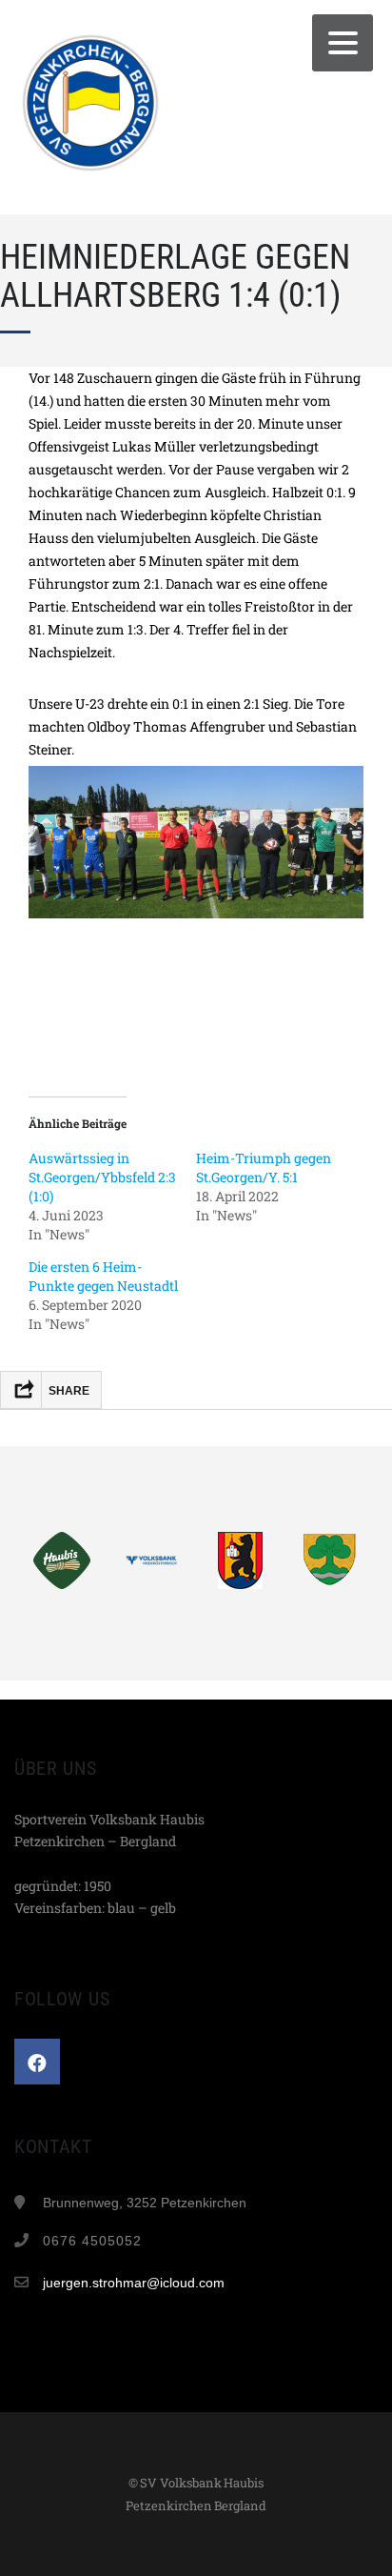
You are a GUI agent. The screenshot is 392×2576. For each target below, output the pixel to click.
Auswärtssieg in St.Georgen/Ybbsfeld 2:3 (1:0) (102, 1177)
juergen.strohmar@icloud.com (134, 2283)
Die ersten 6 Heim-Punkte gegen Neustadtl (103, 1276)
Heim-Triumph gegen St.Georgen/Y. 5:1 (264, 1167)
